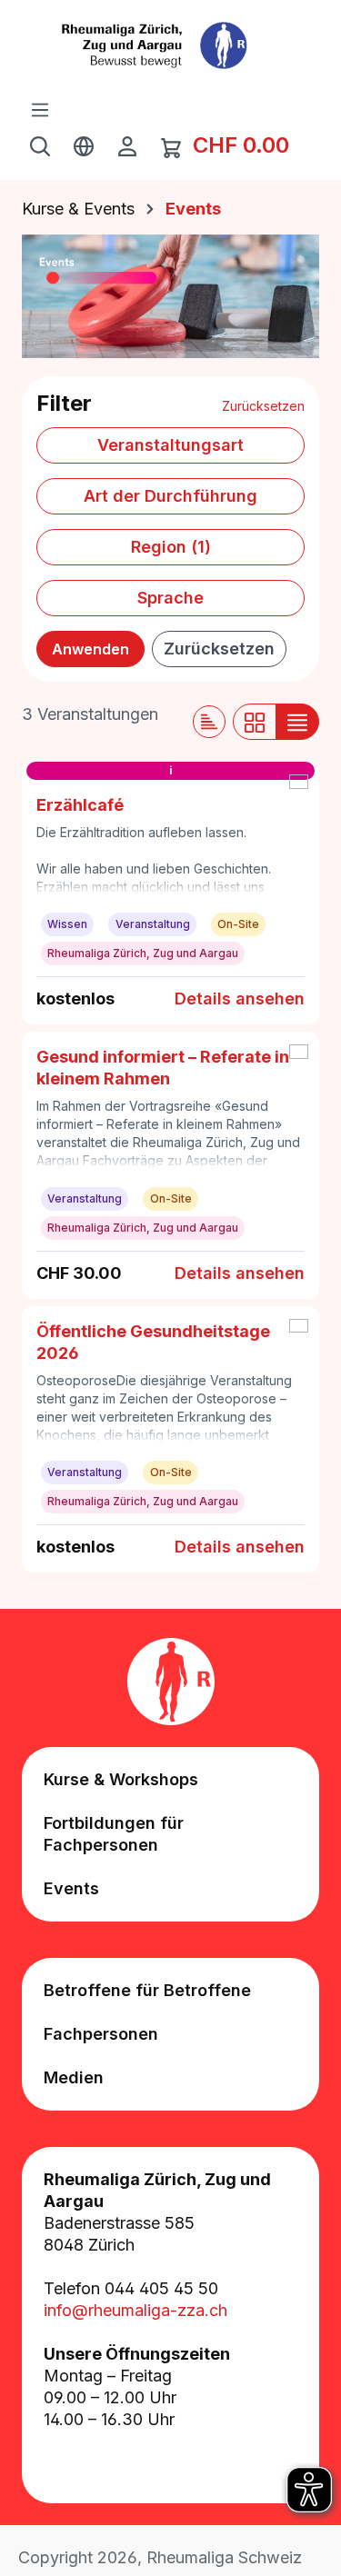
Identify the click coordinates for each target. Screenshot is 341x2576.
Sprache (170, 598)
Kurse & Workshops (121, 1779)
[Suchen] (40, 145)
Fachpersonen (101, 2034)
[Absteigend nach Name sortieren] (209, 722)
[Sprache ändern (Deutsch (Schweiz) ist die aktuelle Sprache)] (84, 145)
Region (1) (171, 547)
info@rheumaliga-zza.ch (135, 2310)
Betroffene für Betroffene (147, 1990)
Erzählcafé (80, 805)
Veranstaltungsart (170, 445)
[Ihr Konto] (127, 145)
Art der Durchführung (170, 496)
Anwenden (90, 649)
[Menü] (40, 109)
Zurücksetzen (263, 406)
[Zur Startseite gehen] (170, 45)
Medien (74, 2077)
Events (71, 1888)
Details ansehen (240, 998)
